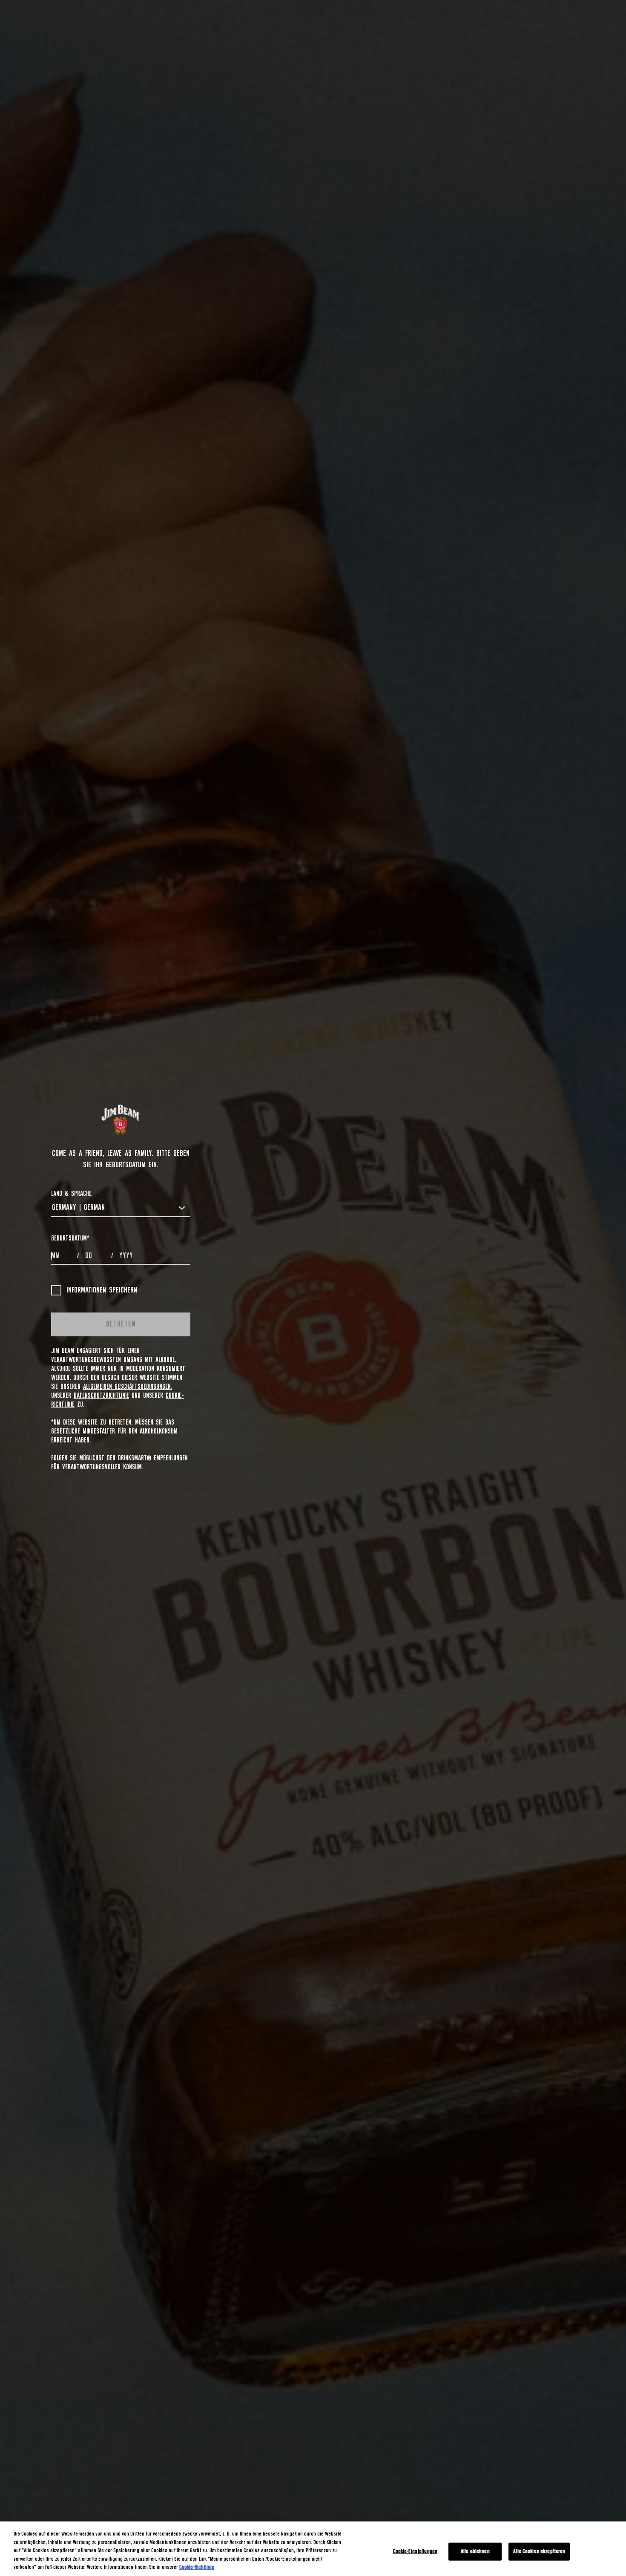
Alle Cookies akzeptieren (539, 2552)
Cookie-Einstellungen (415, 2552)
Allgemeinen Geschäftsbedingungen (127, 1387)
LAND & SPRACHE (71, 1194)
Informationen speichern (102, 1290)
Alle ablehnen (475, 2552)
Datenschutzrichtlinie (101, 1396)
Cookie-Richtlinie (197, 2567)
